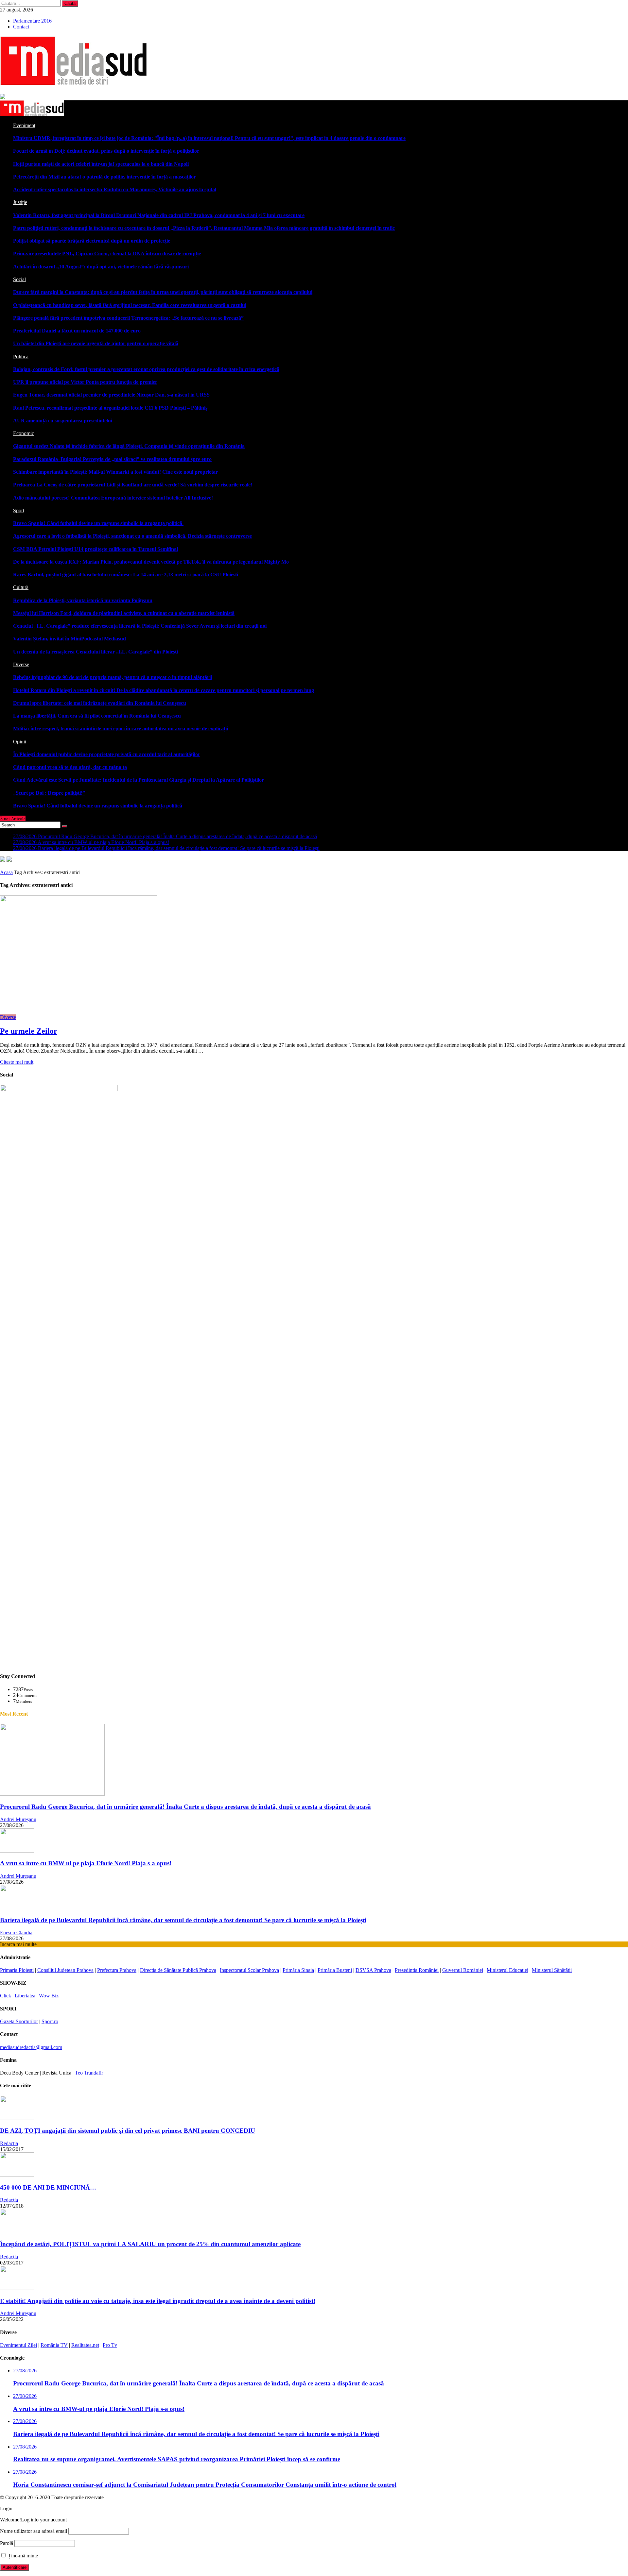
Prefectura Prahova (117, 1970)
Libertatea (25, 1996)
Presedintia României (417, 1970)
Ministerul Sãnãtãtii (552, 1970)
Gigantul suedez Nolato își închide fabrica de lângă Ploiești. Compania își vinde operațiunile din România (129, 446)
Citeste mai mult (17, 1062)
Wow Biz (49, 1996)
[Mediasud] (32, 114)
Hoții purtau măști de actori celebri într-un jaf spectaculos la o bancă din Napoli (101, 164)
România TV (54, 2345)
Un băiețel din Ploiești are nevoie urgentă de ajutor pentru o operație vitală (96, 343)
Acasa (6, 872)
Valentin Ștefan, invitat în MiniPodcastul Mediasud (70, 639)
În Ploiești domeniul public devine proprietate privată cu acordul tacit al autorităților (107, 754)
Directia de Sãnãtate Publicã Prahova (178, 1970)
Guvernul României (463, 1970)
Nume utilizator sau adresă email (34, 2531)
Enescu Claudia (16, 1932)
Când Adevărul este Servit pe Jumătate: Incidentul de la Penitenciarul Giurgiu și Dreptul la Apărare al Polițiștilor (139, 780)
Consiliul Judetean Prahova (65, 1970)
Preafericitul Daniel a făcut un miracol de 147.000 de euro (77, 331)
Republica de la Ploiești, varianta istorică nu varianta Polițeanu (83, 600)
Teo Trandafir (89, 2073)
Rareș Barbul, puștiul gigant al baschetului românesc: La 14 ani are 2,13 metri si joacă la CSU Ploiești (126, 575)
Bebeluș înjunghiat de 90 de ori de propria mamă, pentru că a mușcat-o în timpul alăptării (113, 677)
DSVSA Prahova (373, 1970)
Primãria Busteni (335, 1970)
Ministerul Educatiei (507, 1970)
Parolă (7, 2543)
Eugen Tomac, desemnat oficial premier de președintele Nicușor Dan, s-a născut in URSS (111, 395)
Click (6, 1996)
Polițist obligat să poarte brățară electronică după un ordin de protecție (92, 241)
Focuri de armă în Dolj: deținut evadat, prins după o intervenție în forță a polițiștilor (106, 151)
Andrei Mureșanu (18, 1819)
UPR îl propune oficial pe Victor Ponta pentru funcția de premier (85, 382)
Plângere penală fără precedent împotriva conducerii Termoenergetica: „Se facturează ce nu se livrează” (128, 318)
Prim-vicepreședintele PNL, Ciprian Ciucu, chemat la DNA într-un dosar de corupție (107, 254)
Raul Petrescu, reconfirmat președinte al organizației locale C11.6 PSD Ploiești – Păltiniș (110, 408)
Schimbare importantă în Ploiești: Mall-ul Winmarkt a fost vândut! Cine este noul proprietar (115, 472)
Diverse (8, 1017)
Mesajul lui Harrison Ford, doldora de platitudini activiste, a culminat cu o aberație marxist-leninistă (124, 613)
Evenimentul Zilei (18, 2345)
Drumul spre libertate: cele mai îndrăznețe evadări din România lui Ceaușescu (100, 703)
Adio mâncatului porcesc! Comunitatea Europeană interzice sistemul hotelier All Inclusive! (113, 498)
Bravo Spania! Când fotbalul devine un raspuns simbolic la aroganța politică (98, 523)
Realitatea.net (85, 2345)
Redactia (9, 2143)
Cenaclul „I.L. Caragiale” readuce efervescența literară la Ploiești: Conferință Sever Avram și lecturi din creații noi (140, 626)
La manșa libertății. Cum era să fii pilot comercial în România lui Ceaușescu (97, 716)
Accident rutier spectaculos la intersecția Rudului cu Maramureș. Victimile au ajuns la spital (115, 189)
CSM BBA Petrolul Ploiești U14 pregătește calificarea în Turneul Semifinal (96, 549)
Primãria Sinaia (298, 1970)
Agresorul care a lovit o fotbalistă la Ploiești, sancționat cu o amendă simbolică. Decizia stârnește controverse (132, 536)
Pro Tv (110, 2345)
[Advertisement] (196, 1621)
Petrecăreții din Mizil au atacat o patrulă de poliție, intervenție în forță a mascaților (105, 177)
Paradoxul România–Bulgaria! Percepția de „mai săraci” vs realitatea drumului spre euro (112, 459)
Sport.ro (50, 2021)
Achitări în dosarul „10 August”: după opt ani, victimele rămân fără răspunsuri (101, 267)
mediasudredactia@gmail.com (31, 2047)
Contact (21, 27)
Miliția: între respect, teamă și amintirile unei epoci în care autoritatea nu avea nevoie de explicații (121, 729)
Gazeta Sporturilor (19, 2021)
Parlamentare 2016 (32, 21)
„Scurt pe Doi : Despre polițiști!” (49, 793)
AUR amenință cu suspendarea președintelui (63, 421)
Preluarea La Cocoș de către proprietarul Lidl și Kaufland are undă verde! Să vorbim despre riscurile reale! (133, 485)
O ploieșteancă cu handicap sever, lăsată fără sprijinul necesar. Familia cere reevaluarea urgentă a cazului (130, 305)
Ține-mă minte (22, 2556)
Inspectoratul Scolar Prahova (249, 1970)
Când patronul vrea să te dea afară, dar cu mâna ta (70, 767)
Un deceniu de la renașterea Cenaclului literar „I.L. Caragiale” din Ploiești (96, 652)
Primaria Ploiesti (17, 1970)
